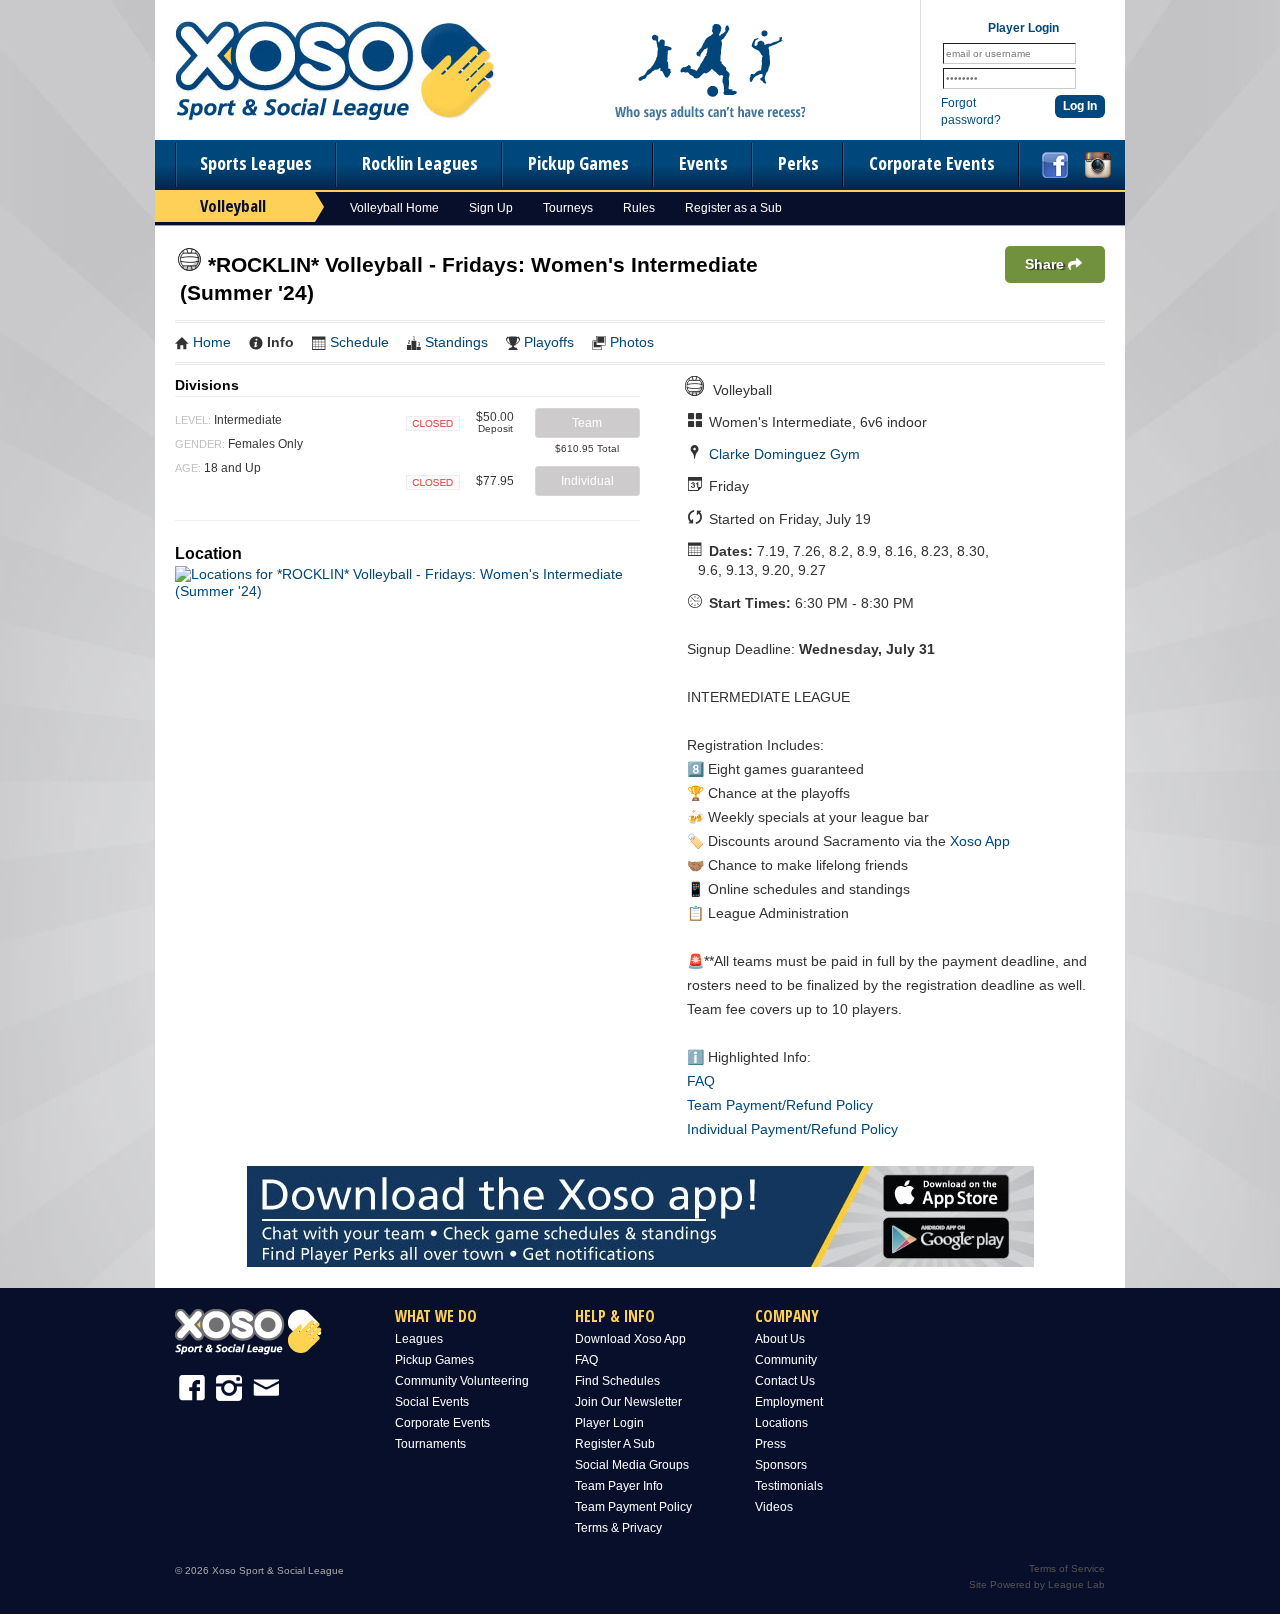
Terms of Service (1067, 1568)
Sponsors (781, 1465)
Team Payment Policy (633, 1507)
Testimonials (789, 1486)
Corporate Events (932, 163)
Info (280, 342)
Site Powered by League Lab (1037, 1584)
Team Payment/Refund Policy (780, 1105)
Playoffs (549, 342)
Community (786, 1360)
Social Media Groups (632, 1465)
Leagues (419, 1339)
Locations (781, 1423)
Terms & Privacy (618, 1528)
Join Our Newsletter (628, 1402)
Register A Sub (615, 1444)
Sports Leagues (256, 163)
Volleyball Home (394, 208)
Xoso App (980, 841)
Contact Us (785, 1381)
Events (703, 163)
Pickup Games (578, 163)
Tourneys (568, 208)
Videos (774, 1507)
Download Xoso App (630, 1339)
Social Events (432, 1402)
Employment (789, 1402)
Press (770, 1444)
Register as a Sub (733, 208)
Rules (639, 208)
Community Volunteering (462, 1381)
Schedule (359, 342)
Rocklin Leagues (420, 163)
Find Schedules (617, 1381)
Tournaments (430, 1444)
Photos (632, 342)
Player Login (609, 1423)
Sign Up (491, 208)
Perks (798, 163)
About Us (780, 1339)
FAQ (701, 1081)
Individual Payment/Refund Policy (792, 1129)
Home (212, 342)
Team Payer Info (619, 1486)
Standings (456, 342)
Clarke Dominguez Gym (784, 454)
